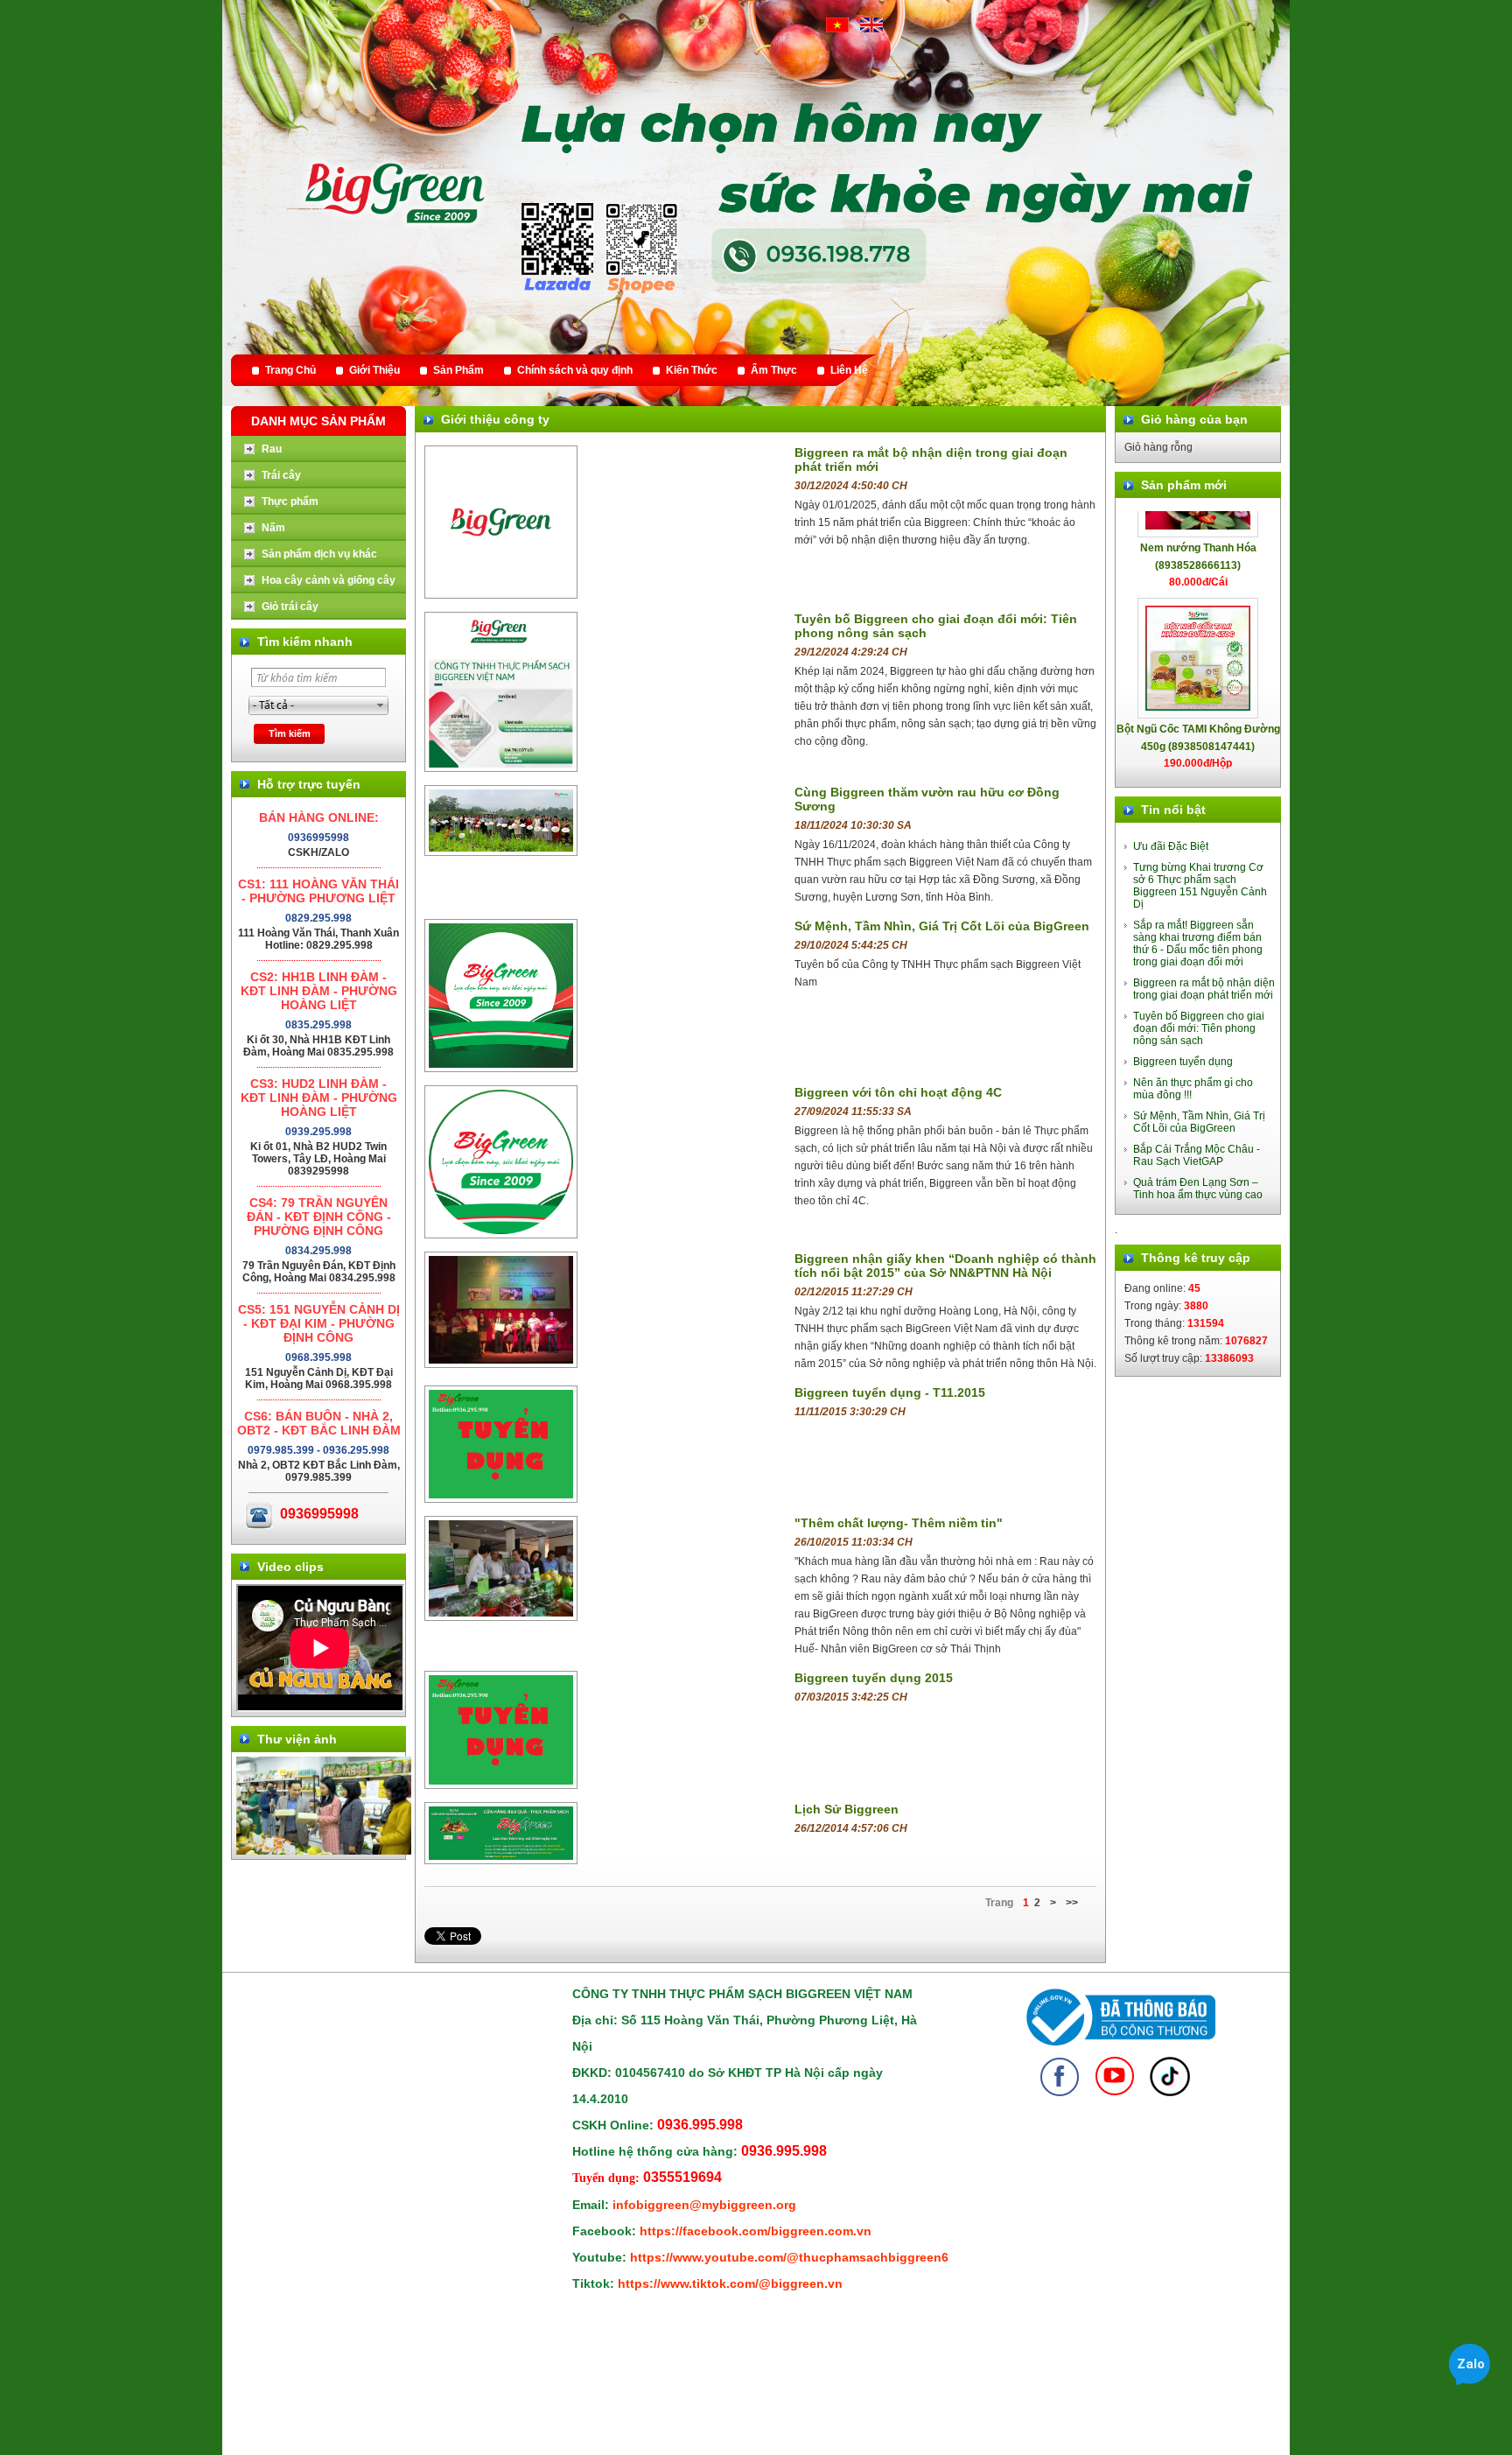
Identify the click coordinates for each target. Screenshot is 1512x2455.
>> (1072, 1903)
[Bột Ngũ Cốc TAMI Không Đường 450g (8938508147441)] (1198, 613)
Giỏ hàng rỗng (1158, 447)
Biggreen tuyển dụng (1183, 1062)
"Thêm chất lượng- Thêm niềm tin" (899, 1523)
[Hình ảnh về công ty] (324, 1851)
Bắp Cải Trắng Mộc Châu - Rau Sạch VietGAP (1197, 1155)
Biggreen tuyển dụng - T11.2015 (890, 1392)
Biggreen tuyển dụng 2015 (874, 1678)
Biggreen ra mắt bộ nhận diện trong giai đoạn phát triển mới (1204, 989)
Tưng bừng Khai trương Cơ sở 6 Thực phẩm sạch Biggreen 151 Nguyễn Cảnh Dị (1200, 886)
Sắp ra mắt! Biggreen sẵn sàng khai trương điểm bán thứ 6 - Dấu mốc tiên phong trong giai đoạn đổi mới (1198, 943)
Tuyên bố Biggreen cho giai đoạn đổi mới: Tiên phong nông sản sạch (1199, 1028)
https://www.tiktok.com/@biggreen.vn (730, 2283)
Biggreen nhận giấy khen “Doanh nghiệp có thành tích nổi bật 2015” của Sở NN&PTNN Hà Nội (945, 1266)
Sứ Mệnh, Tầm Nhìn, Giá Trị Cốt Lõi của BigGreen (942, 926)
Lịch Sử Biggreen (847, 1809)
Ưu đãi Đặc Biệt (1171, 846)
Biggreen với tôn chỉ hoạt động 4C (898, 1092)
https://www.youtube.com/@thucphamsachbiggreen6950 (800, 2257)
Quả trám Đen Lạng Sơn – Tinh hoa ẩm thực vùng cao (1198, 1189)
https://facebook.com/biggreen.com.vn (756, 2231)
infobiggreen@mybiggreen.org (704, 2205)
